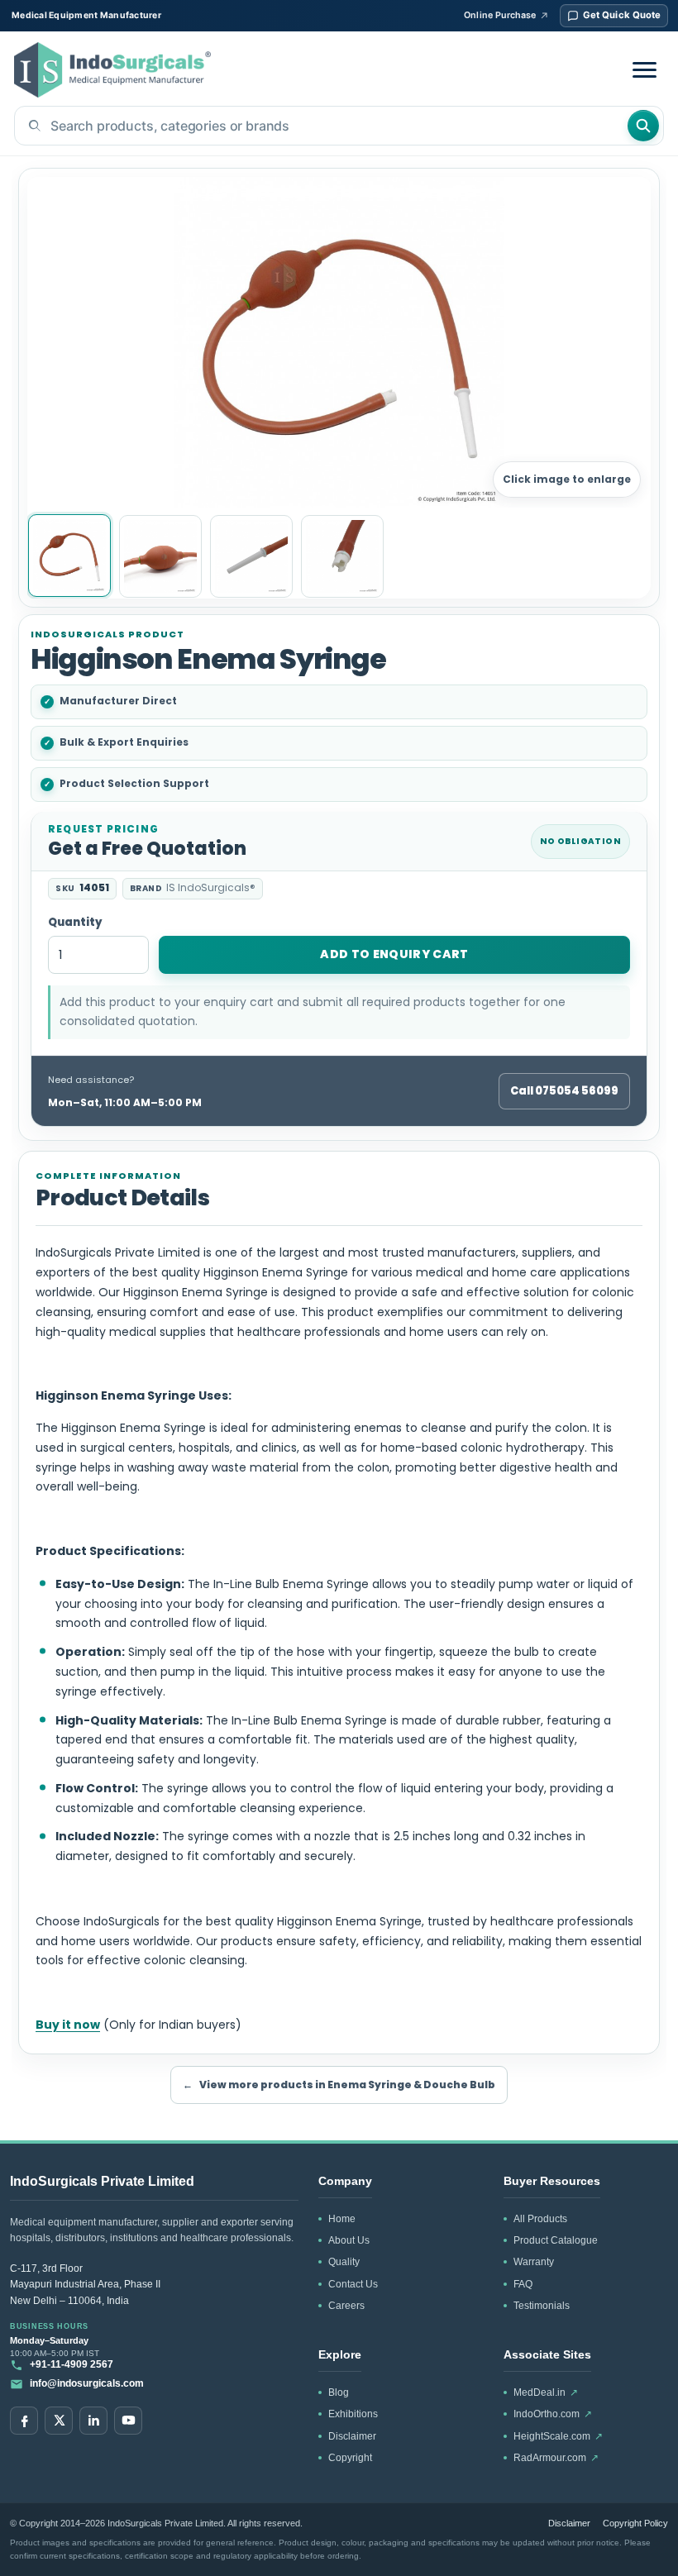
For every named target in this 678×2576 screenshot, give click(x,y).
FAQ (523, 2284)
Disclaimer (352, 2436)
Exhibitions (353, 2414)
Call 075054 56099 (564, 1091)
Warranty (534, 2262)
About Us (349, 2240)
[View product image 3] (251, 556)
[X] (59, 2421)
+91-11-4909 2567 (72, 2364)
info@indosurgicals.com (87, 2383)
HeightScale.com (558, 2436)
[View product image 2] (160, 556)
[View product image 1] (69, 556)
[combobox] (320, 126)
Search (643, 126)
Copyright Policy (635, 2523)
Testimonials (542, 2306)
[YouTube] (128, 2421)
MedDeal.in (546, 2392)
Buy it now (68, 2025)
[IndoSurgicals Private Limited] (112, 70)
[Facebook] (24, 2421)
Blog (339, 2392)
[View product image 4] (342, 556)
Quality (344, 2262)
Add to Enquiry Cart (394, 954)
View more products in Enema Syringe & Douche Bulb (339, 2085)
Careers (346, 2306)
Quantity (75, 923)
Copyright (350, 2458)
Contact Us (353, 2284)
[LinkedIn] (93, 2421)
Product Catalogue (556, 2240)
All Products (540, 2219)
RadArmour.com (556, 2458)
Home (342, 2219)
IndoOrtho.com (553, 2414)
